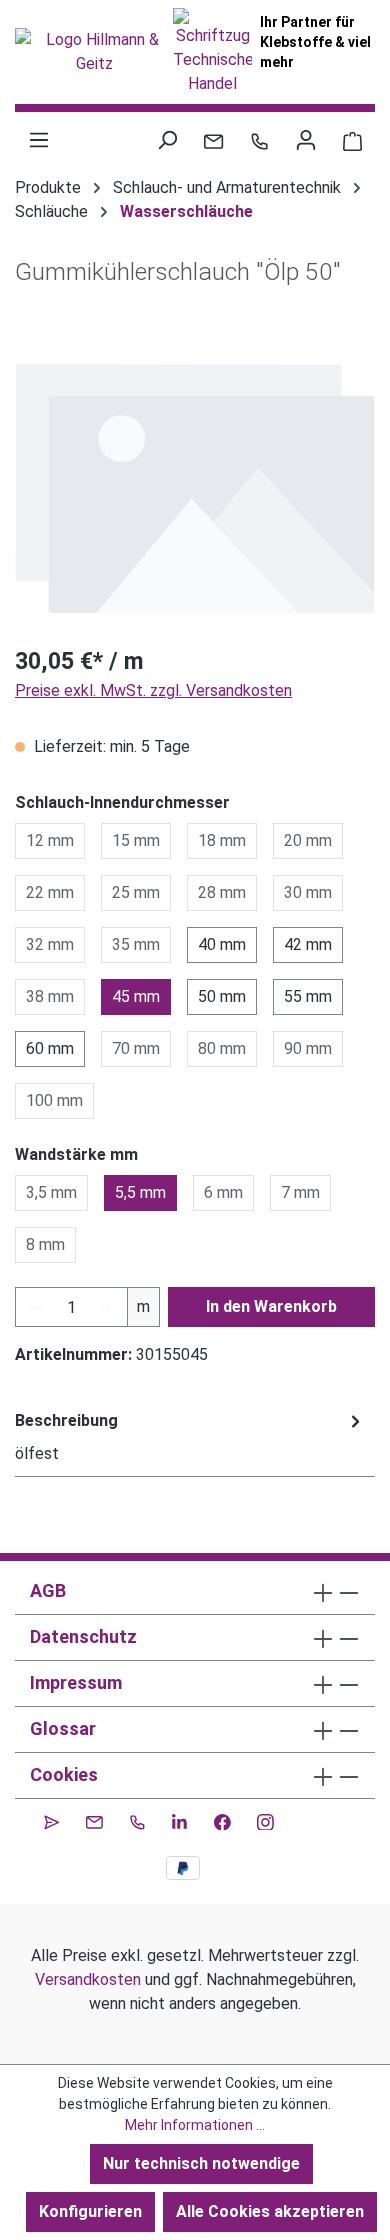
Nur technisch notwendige (201, 2163)
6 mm (223, 1192)
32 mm (50, 944)
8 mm (45, 1244)
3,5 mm (51, 1192)
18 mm (222, 840)
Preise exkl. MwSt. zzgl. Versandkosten (153, 690)
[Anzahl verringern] (36, 1307)
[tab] (190, 1437)
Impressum (76, 1682)
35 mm (136, 944)
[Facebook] (222, 1819)
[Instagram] (265, 1819)
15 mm (136, 840)
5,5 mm (140, 1192)
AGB (48, 1590)
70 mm (136, 1048)
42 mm (308, 944)
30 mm (308, 892)
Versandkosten (88, 1979)
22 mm (50, 892)
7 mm (300, 1192)
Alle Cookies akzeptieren (270, 2211)
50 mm (222, 996)
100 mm (54, 1100)
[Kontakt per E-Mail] (213, 140)
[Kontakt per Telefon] (259, 140)
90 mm (308, 1048)
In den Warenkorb (271, 1306)
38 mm (50, 996)
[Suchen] (167, 140)
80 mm (222, 1048)
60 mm (50, 1048)
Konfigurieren (90, 2211)
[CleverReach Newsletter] (51, 1819)
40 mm (222, 944)
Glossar (63, 1728)
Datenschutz (83, 1636)
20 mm (308, 840)
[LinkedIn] (179, 1819)
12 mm (50, 840)
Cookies (64, 1774)
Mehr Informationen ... (195, 2125)
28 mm (222, 892)
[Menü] (39, 140)
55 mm (308, 996)
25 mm (136, 892)
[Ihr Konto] (306, 140)
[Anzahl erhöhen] (108, 1307)
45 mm (136, 996)
